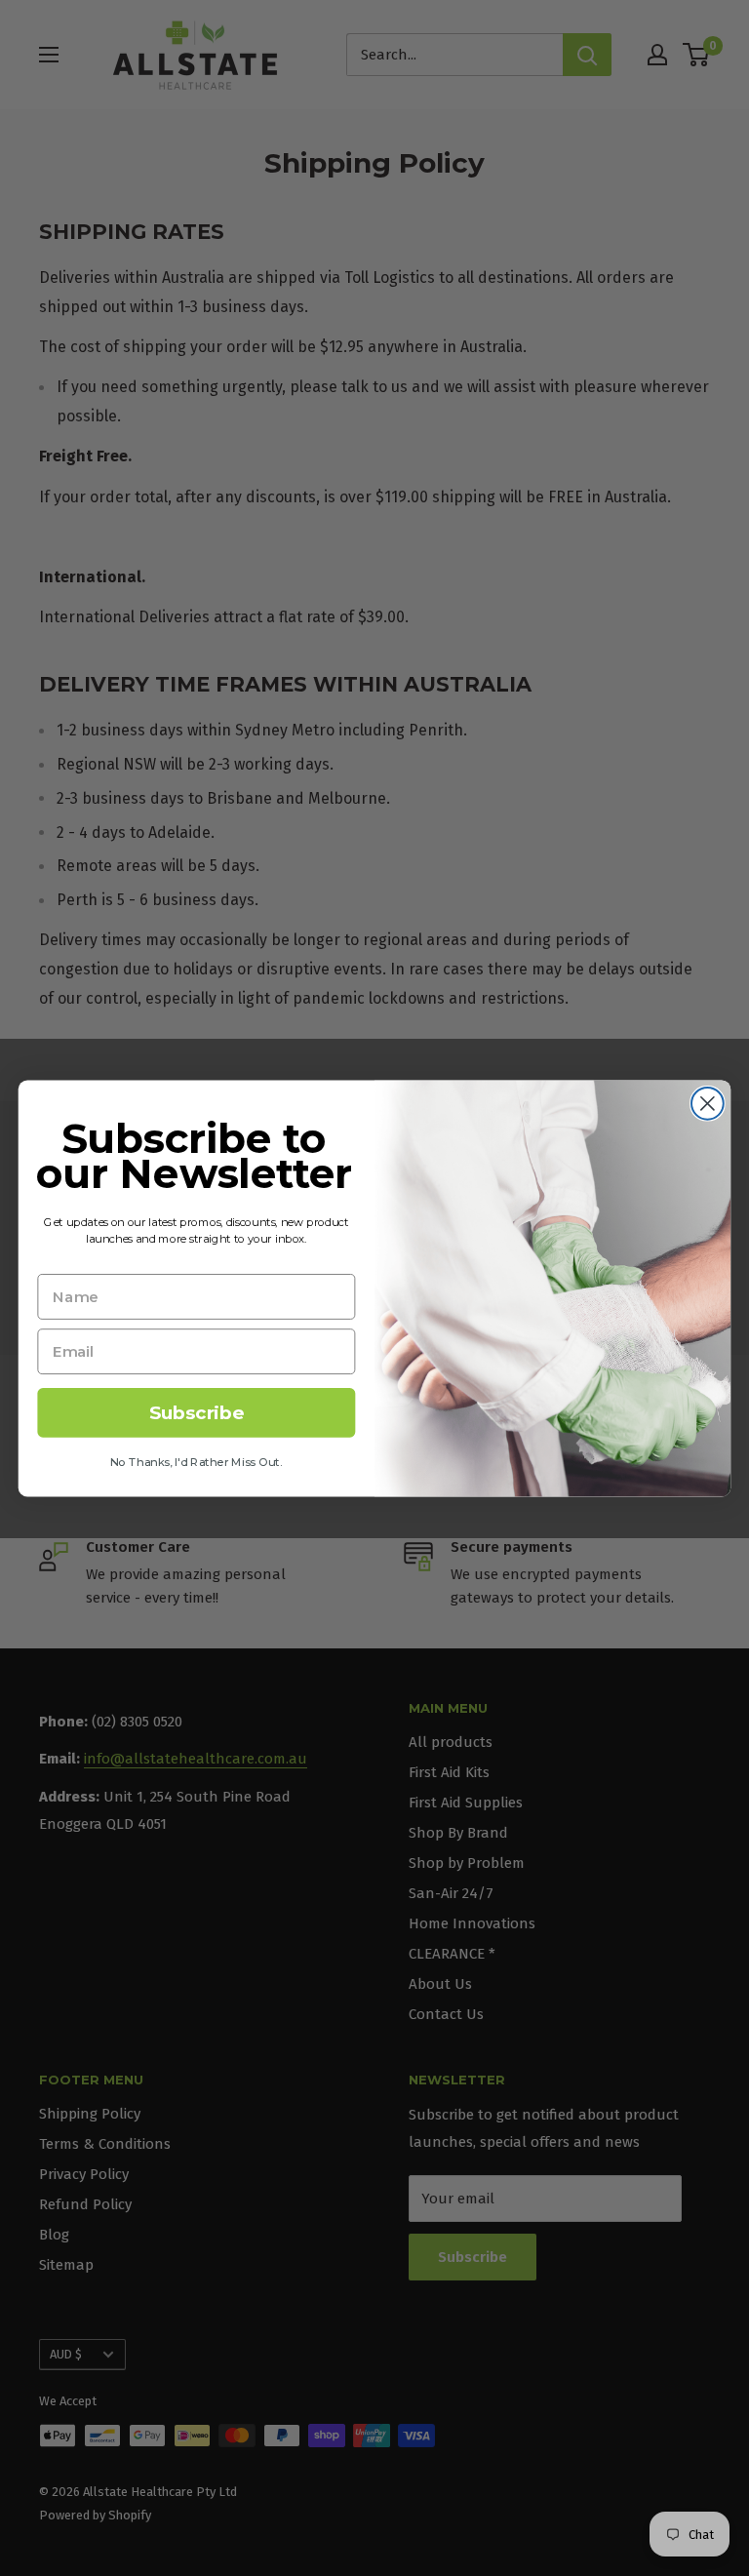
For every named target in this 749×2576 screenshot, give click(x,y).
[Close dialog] (708, 1103)
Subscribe (197, 1412)
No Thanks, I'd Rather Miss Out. (197, 1461)
